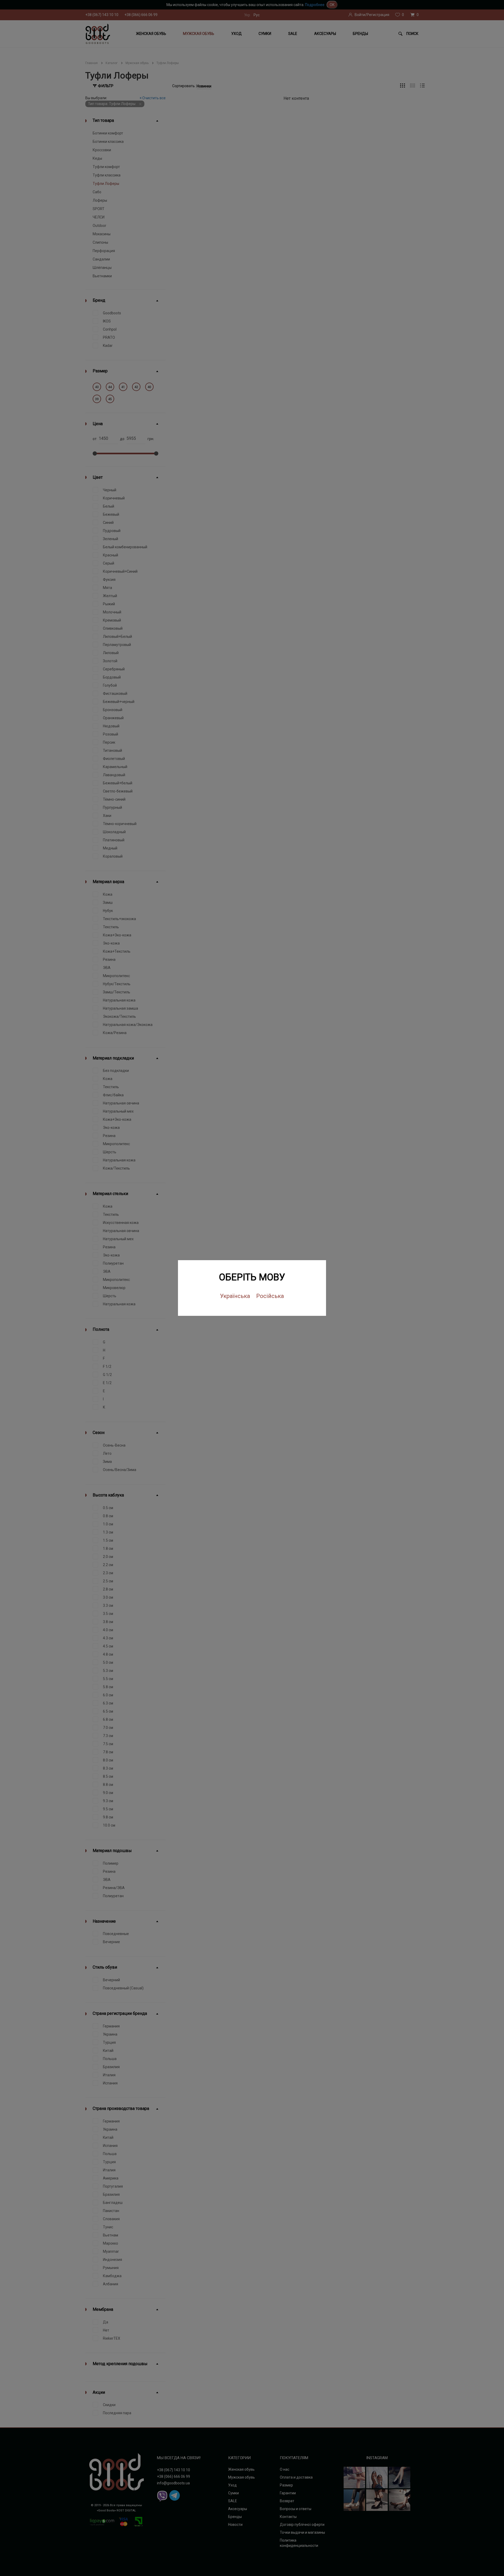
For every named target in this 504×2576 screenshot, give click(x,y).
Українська (235, 1296)
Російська (270, 1296)
